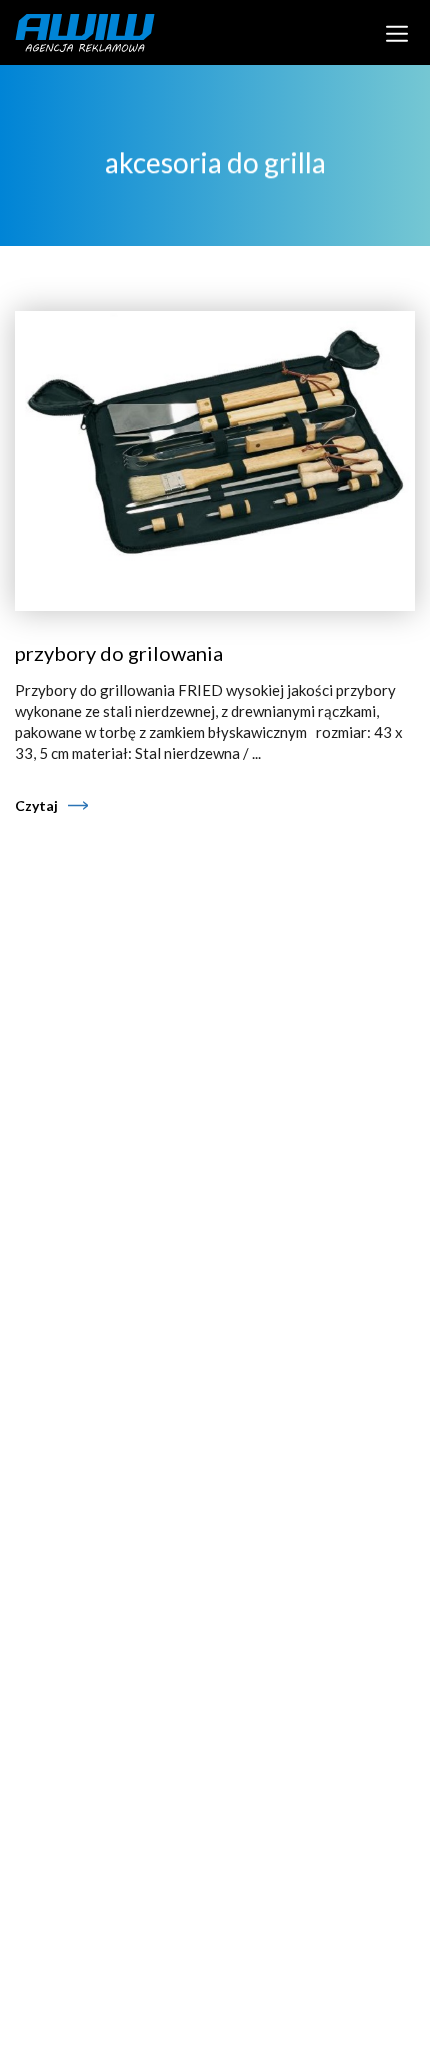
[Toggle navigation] (397, 32)
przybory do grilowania (119, 653)
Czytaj (36, 805)
